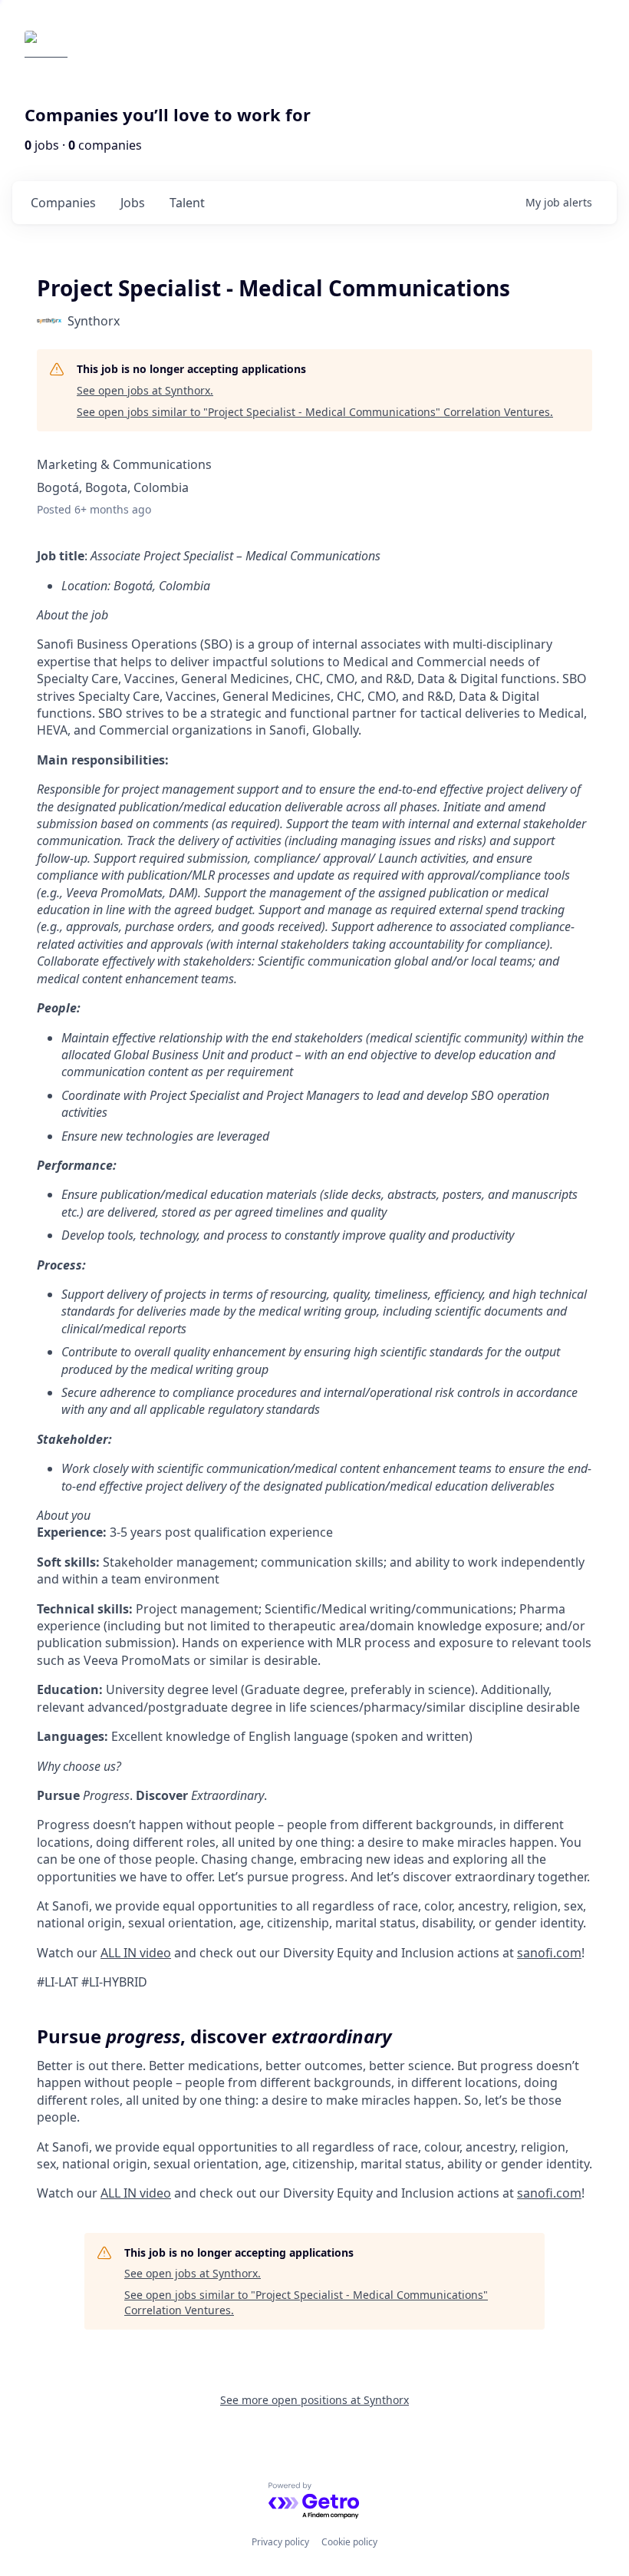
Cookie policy (349, 2542)
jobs (133, 203)
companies (63, 203)
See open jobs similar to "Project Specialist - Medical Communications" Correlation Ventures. (315, 412)
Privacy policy (280, 2542)
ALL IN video (136, 1953)
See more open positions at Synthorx (314, 2400)
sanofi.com (549, 1953)
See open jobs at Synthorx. (145, 390)
